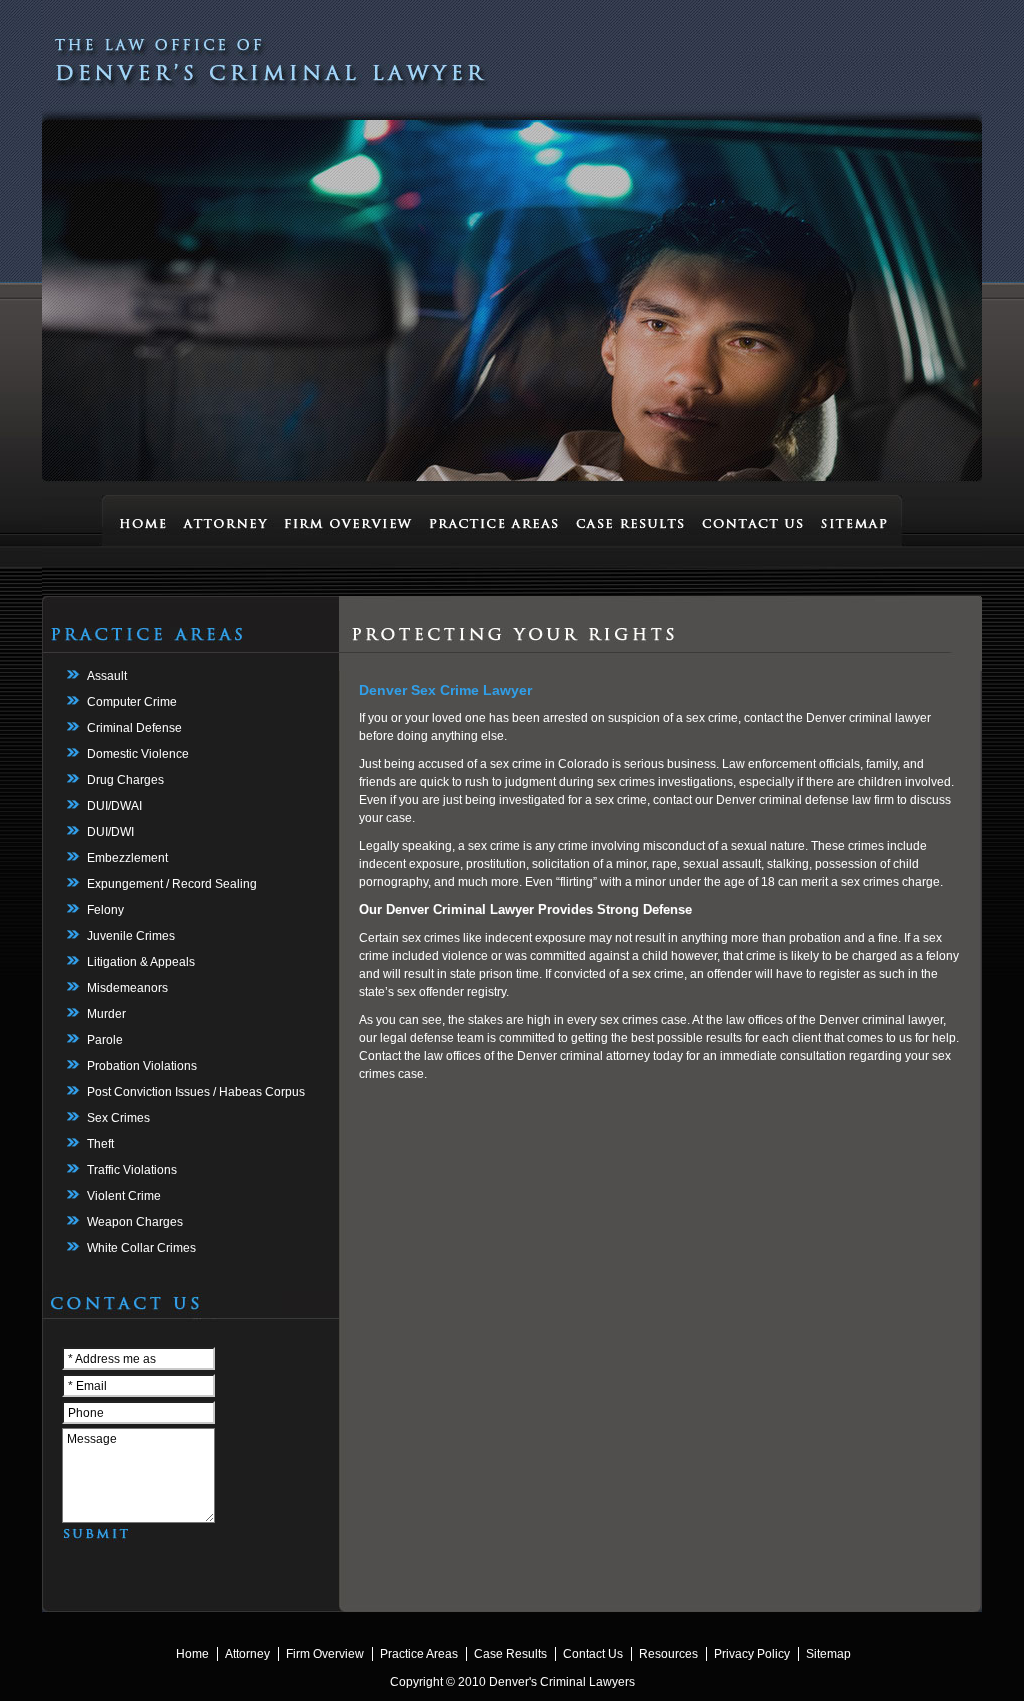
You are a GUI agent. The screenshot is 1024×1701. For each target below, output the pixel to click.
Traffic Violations (132, 1170)
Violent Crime (124, 1196)
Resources (668, 1654)
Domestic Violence (138, 754)
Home (192, 1654)
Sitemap (828, 1654)
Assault (107, 676)
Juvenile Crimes (131, 936)
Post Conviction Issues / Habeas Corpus (196, 1092)
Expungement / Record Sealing (172, 884)
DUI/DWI (110, 832)
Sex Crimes (118, 1118)
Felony (105, 910)
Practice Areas (419, 1654)
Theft (100, 1144)
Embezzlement (127, 858)
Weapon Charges (135, 1222)
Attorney (247, 1654)
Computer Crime (132, 702)
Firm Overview (325, 1654)
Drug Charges (125, 780)
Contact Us (593, 1654)
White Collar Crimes (141, 1248)
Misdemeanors (127, 988)
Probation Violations (142, 1066)
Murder (106, 1014)
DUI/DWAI (114, 806)
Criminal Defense (134, 728)
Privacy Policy (752, 1654)
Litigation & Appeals (141, 962)
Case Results (510, 1654)
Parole (105, 1040)
